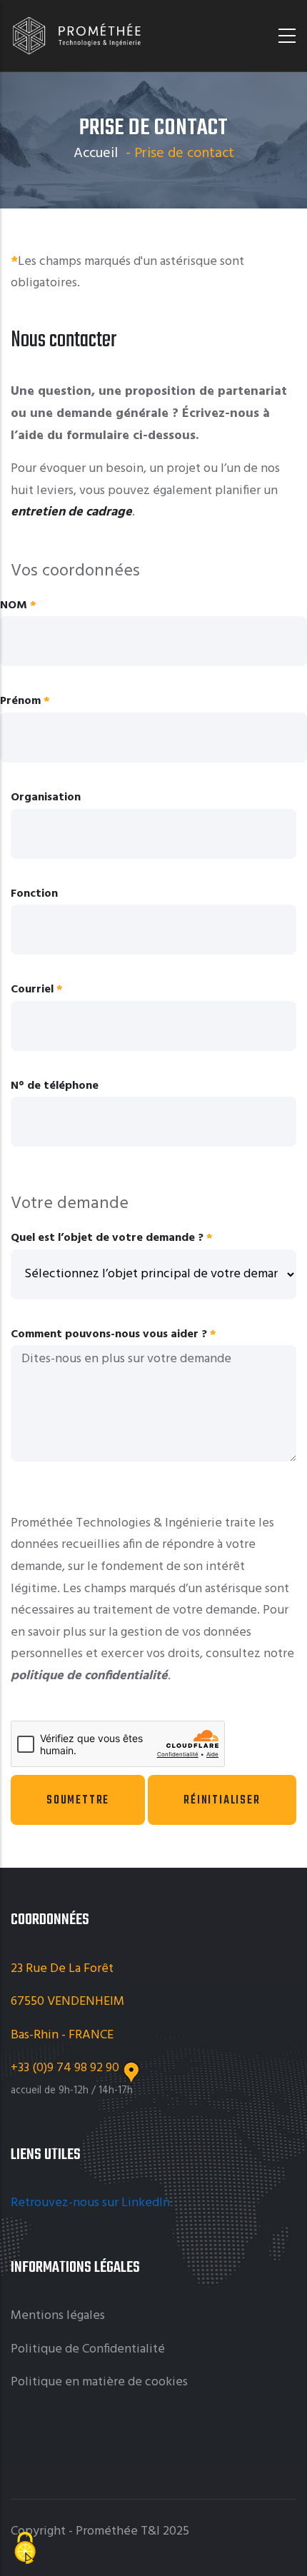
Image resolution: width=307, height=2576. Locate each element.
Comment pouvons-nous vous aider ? (109, 1334)
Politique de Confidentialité (88, 2349)
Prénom (20, 701)
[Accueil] (77, 36)
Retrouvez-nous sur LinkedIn (92, 2203)
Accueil (96, 154)
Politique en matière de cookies (99, 2382)
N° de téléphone (55, 1086)
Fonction (34, 894)
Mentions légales (58, 2316)
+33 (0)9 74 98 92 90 (66, 2068)
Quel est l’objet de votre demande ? (107, 1238)
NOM (14, 605)
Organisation (46, 798)
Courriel (32, 990)
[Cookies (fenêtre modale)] (25, 2550)
